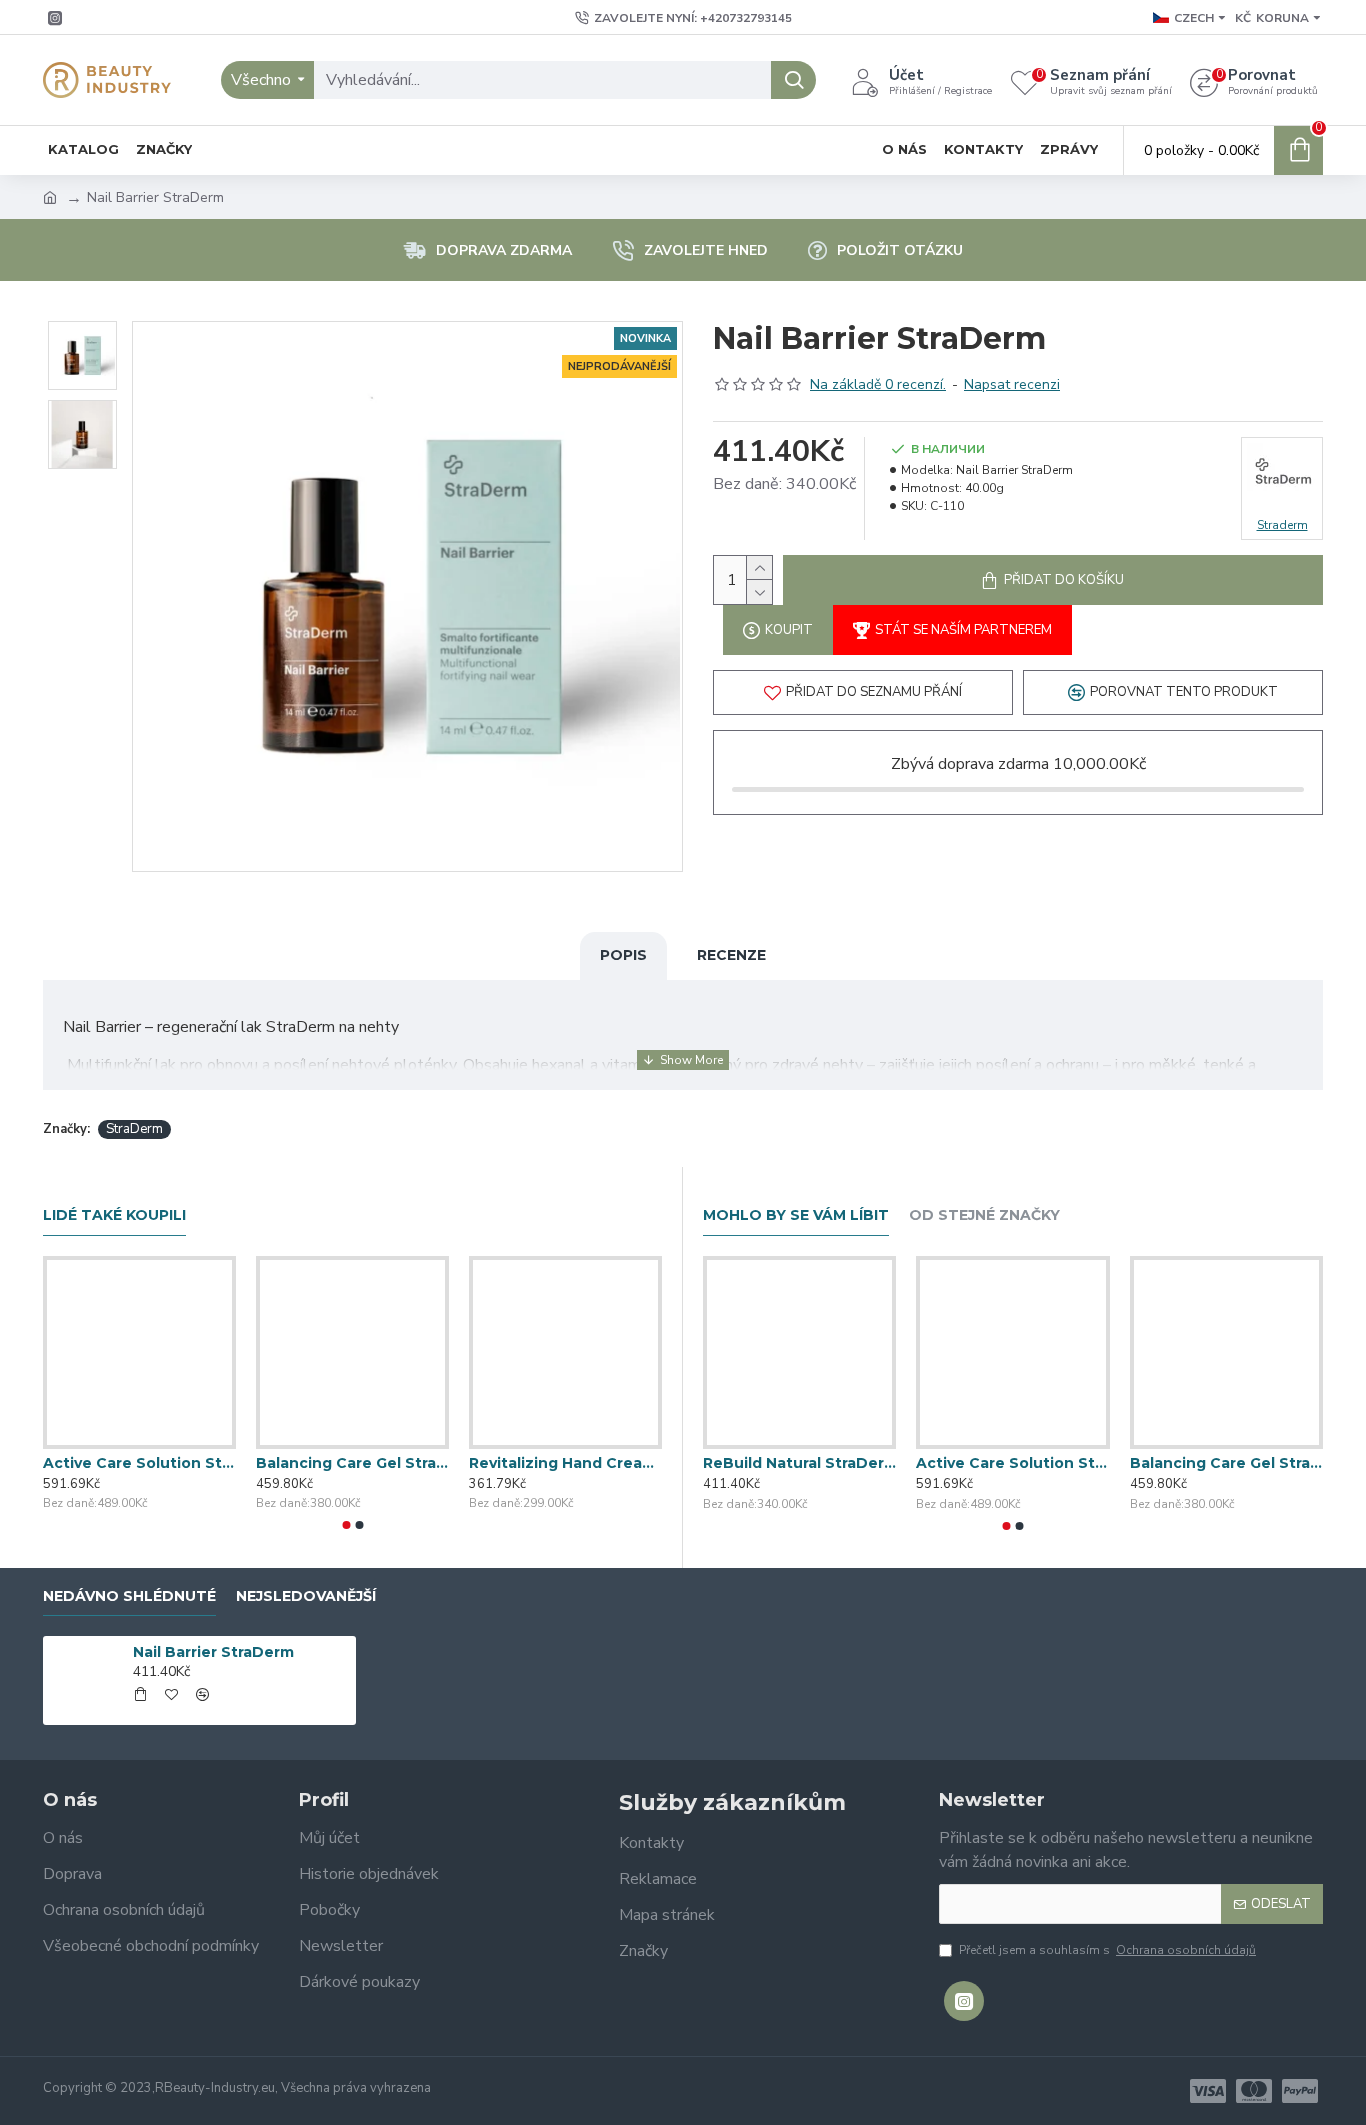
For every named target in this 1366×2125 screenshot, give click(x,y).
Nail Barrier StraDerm (213, 1652)
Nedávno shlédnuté (129, 1596)
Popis (623, 955)
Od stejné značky (984, 1215)
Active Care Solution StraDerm (139, 1463)
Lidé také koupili (114, 1215)
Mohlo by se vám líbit (796, 1215)
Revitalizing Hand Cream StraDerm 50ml (565, 1463)
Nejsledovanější (306, 1596)
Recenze (731, 955)
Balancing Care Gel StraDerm (352, 1463)
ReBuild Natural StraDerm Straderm (799, 1463)
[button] (346, 1525)
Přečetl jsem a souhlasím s (1107, 1950)
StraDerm (134, 1129)
